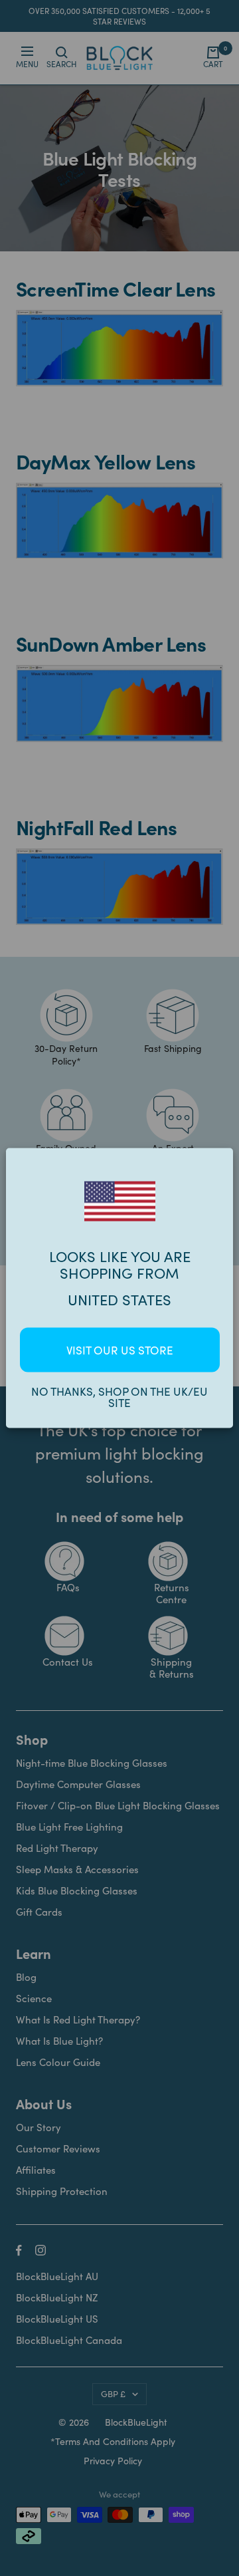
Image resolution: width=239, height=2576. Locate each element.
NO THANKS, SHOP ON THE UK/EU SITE (119, 1397)
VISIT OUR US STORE (120, 1350)
